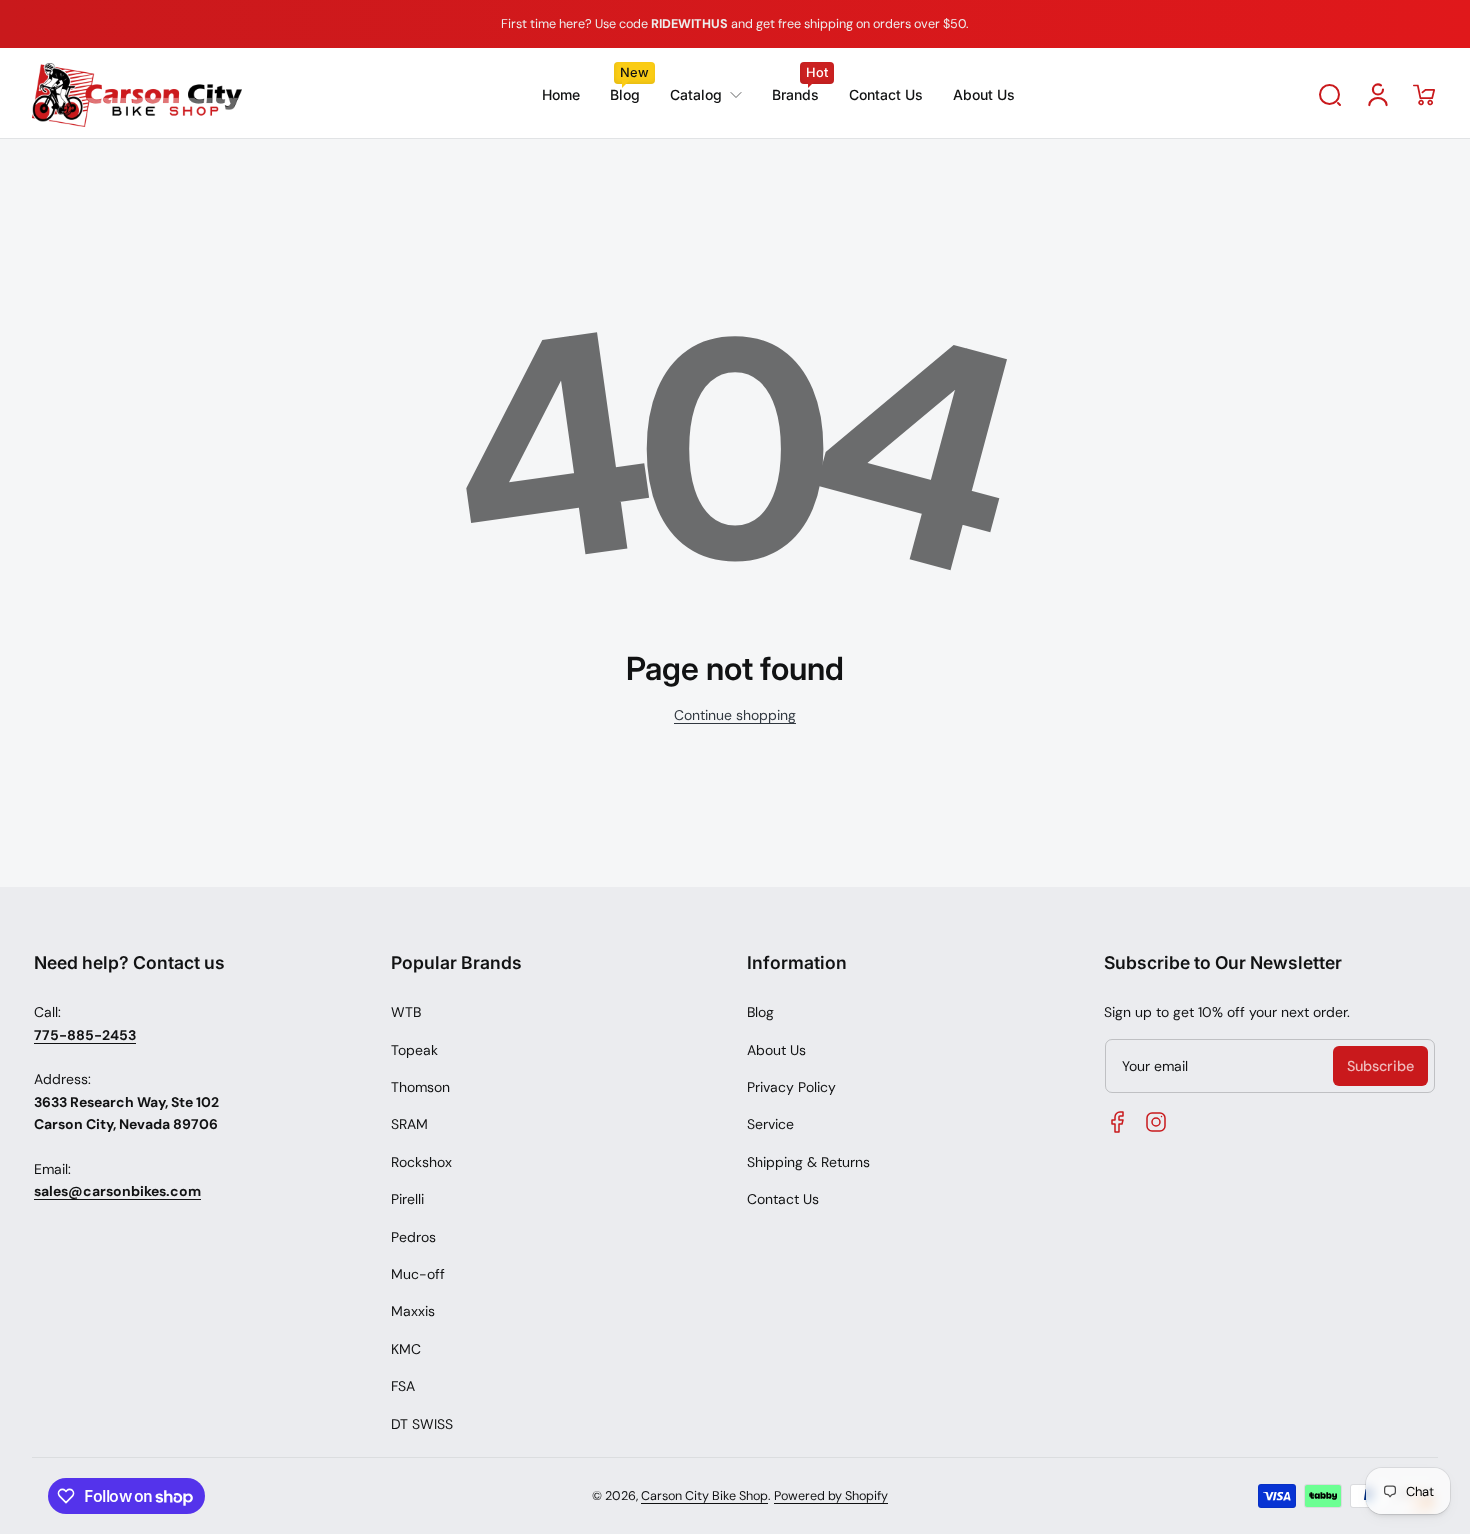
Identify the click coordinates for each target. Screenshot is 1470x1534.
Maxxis (413, 1311)
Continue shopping (735, 715)
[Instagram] (1156, 1122)
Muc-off (418, 1274)
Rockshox (421, 1162)
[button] (1330, 95)
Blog (760, 1012)
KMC (406, 1349)
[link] (706, 95)
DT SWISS (422, 1424)
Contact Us (783, 1199)
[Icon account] (1378, 95)
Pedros (413, 1237)
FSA (403, 1386)
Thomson (420, 1087)
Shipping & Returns (808, 1162)
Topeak (414, 1050)
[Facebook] (1118, 1122)
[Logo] (137, 95)
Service (770, 1124)
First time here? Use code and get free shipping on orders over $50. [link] (735, 24)
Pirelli (407, 1199)
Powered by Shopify (831, 1496)
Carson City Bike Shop (704, 1496)
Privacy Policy (791, 1087)
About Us (776, 1050)
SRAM (409, 1124)
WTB (406, 1012)
